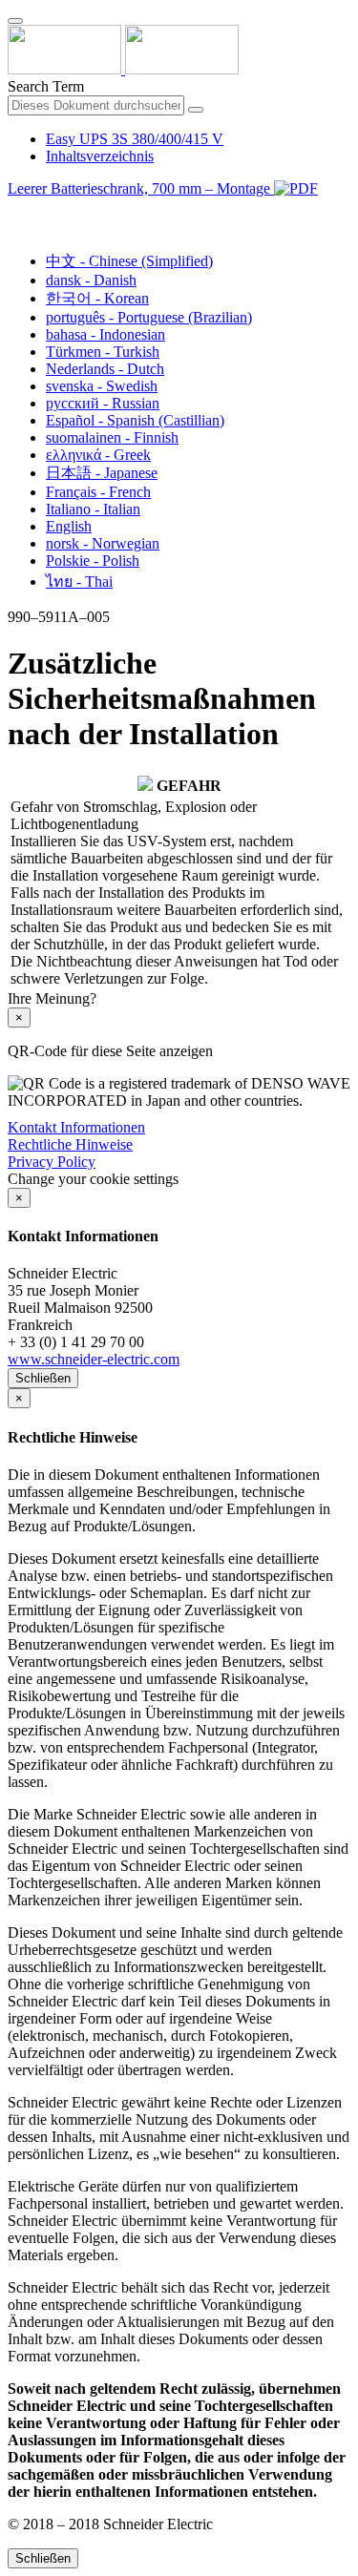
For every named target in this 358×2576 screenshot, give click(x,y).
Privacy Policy (52, 1162)
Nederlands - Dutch (105, 369)
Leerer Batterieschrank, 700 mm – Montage (141, 188)
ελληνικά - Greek (98, 455)
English (69, 526)
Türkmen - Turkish (103, 352)
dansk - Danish (91, 280)
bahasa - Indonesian (105, 334)
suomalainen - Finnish (112, 437)
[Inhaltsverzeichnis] (15, 210)
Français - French (98, 492)
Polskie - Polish (93, 561)
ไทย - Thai (79, 582)
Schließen (43, 1378)
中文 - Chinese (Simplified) (129, 261)
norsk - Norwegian (103, 543)
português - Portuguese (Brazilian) (149, 317)
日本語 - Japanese (102, 473)
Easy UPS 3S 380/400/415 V (135, 139)
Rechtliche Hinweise (70, 1144)
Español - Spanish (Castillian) (135, 420)
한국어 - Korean (97, 298)
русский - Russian (103, 403)
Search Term (46, 86)
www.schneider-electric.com (94, 1359)
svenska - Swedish (102, 386)
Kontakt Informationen (76, 1127)
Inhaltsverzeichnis (100, 156)
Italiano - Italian (93, 509)
